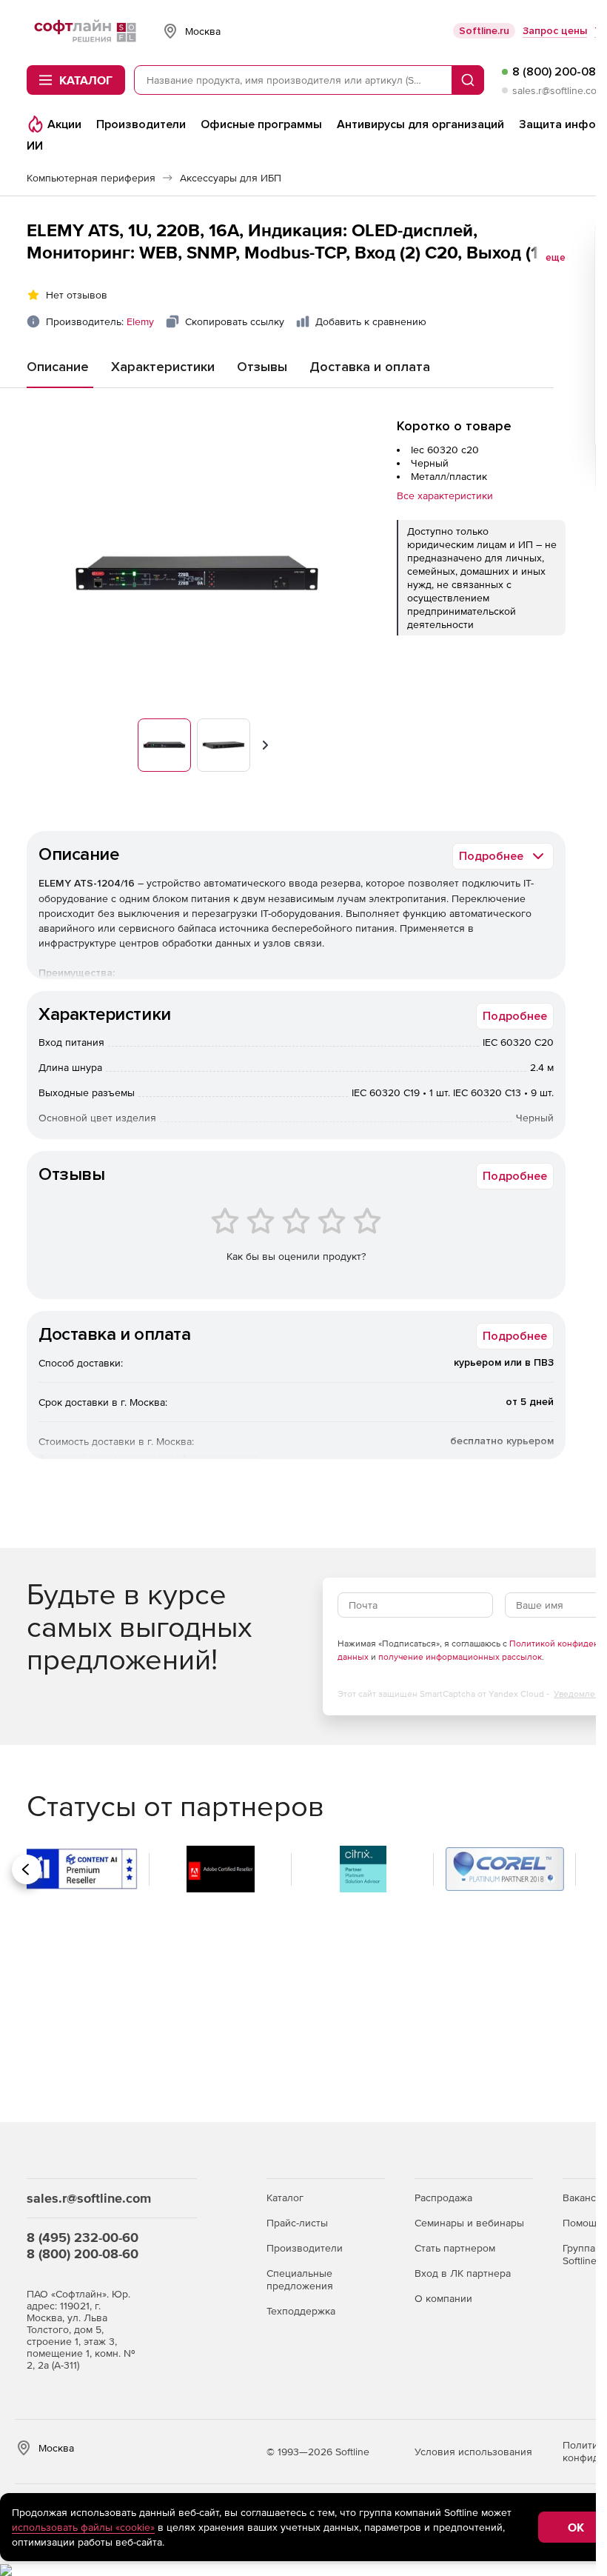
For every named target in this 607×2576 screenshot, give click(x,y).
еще (556, 258)
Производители (305, 2248)
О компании (443, 2298)
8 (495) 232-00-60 (83, 2237)
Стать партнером (455, 2248)
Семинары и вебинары (469, 2223)
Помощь (582, 2223)
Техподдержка (301, 2311)
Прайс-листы (297, 2223)
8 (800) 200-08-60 (83, 2253)
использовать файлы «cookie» (83, 2527)
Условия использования (473, 2452)
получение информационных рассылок (460, 1657)
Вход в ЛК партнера (463, 2273)
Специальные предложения (300, 2279)
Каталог (285, 2198)
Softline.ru (484, 31)
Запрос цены (555, 31)
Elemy (140, 321)
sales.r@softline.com (559, 90)
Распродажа (443, 2198)
